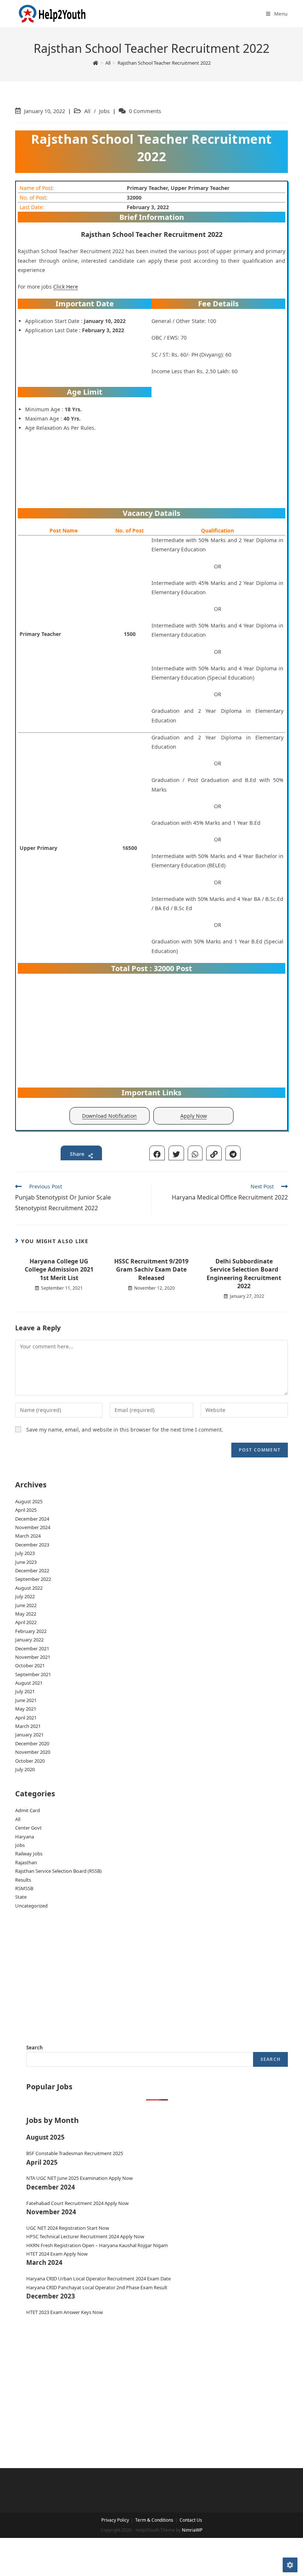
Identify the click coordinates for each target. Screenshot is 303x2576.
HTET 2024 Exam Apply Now (57, 2254)
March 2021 (28, 1726)
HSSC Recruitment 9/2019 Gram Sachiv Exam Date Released (151, 1270)
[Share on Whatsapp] (195, 1153)
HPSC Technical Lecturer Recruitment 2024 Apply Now (85, 2236)
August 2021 (29, 1683)
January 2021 (29, 1735)
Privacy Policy (115, 2520)
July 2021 (25, 1691)
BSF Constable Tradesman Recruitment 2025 (75, 2153)
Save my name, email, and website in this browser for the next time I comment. (125, 1430)
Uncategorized (31, 1906)
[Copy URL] (214, 1153)
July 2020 (25, 1769)
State (21, 1897)
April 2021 (26, 1718)
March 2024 (28, 1536)
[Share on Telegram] (233, 1153)
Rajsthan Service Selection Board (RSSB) (58, 1871)
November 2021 (33, 1657)
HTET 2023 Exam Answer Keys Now (64, 2312)
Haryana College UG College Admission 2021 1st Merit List (59, 1270)
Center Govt (28, 1828)
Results (23, 1880)
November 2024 (33, 1527)
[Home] (96, 63)
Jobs (104, 111)
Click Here (66, 287)
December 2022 (32, 1571)
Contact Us (191, 2520)
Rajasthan (26, 1862)
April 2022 (26, 1622)
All (87, 111)
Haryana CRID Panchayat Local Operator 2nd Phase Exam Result (97, 2287)
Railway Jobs (29, 1854)
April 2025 (26, 1510)
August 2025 (29, 1501)
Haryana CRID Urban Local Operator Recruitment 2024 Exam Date (98, 2279)
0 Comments (145, 111)
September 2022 (33, 1579)
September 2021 (33, 1674)
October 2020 (30, 1761)
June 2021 (26, 1700)
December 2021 (32, 1648)
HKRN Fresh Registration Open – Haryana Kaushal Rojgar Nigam (97, 2245)
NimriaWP (192, 2530)
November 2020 (33, 1752)
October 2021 (30, 1665)
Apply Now (194, 1116)
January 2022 (29, 1640)
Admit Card (28, 1810)
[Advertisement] (218, 446)
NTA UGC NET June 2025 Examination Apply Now (79, 2178)
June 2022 (26, 1605)
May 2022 (26, 1614)
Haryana (25, 1837)
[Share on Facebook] (157, 1153)
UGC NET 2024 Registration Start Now (68, 2228)
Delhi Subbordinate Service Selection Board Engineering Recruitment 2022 (244, 1274)
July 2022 (25, 1596)
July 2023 (25, 1553)
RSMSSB (24, 1888)
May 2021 (26, 1709)
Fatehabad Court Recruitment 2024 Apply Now (77, 2203)
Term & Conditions (154, 2520)
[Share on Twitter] (176, 1153)
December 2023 (32, 1545)
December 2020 (32, 1743)
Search (35, 2048)
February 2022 (31, 1631)
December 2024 (32, 1519)
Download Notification (109, 1116)
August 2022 (29, 1588)
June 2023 (26, 1562)
